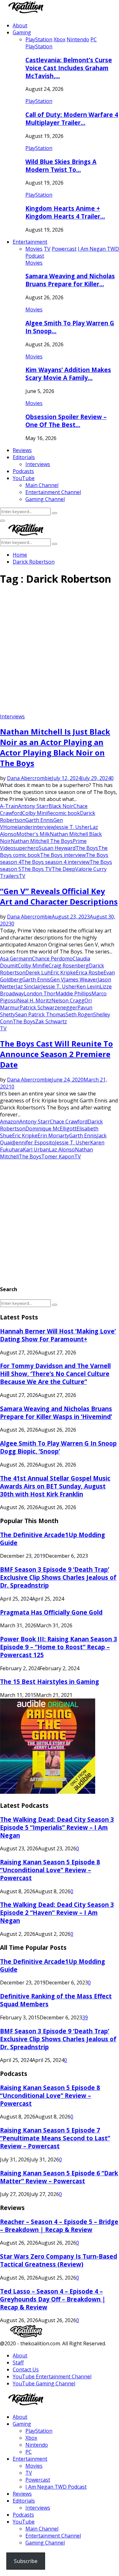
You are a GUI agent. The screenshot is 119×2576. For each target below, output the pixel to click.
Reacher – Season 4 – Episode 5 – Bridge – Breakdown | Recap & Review (59, 2226)
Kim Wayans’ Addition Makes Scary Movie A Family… (68, 374)
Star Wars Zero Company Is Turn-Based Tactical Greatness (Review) (59, 2260)
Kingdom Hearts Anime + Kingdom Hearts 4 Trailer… (65, 212)
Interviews (38, 464)
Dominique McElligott (51, 1129)
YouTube (24, 478)
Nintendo (37, 2445)
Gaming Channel (45, 499)
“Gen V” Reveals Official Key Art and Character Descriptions (59, 896)
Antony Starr (33, 806)
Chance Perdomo (52, 959)
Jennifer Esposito (34, 1142)
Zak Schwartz (51, 1021)
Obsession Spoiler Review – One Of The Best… (66, 421)
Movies (34, 263)
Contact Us (26, 2369)
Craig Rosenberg (69, 966)
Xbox (31, 2438)
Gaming (22, 32)
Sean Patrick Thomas (40, 1014)
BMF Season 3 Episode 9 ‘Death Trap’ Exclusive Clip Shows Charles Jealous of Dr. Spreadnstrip (58, 1577)
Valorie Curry (91, 869)
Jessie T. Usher (72, 827)
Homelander (18, 827)
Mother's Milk (33, 834)
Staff (18, 2362)
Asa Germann (16, 959)
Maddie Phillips (73, 993)
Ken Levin (88, 986)
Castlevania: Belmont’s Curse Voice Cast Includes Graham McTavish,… (69, 68)
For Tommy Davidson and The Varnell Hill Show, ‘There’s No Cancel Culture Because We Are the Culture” (55, 1374)
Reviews (22, 450)
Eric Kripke (63, 973)
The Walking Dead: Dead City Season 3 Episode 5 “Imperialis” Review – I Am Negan (57, 1827)
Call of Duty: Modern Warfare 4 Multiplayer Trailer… (72, 119)
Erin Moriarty (53, 1135)
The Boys (87, 848)
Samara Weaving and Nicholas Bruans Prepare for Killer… (70, 280)
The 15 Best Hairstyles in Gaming (50, 1681)
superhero (26, 848)
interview (44, 827)
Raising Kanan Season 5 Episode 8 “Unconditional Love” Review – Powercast (50, 1870)
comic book (66, 813)
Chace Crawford (69, 1122)
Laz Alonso (62, 1149)
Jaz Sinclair (29, 986)
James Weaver (81, 980)
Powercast (38, 2480)
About (20, 25)
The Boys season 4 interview (55, 862)
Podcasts (23, 471)
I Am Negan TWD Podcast (56, 2487)
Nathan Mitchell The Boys (42, 841)
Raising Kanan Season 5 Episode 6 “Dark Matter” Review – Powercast (59, 2177)
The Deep (63, 869)
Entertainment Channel (53, 492)
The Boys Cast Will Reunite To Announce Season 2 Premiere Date (56, 1054)
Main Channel (42, 485)
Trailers (9, 876)
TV (22, 876)
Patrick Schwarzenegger (49, 1007)
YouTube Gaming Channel (44, 2383)
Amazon (10, 1122)
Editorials (24, 457)
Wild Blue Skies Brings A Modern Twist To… (61, 166)
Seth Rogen (79, 1014)
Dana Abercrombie (29, 778)
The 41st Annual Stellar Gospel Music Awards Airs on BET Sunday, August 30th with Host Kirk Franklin (55, 1486)
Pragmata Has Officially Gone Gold (51, 1612)
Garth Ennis (39, 820)
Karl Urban (36, 1149)
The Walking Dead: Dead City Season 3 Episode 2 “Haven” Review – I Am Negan (57, 1912)
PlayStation (39, 46)
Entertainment (30, 242)
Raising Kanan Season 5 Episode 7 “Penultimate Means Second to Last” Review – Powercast (55, 2138)
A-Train (9, 806)
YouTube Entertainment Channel (52, 2376)
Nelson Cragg (68, 1000)
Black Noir (61, 806)
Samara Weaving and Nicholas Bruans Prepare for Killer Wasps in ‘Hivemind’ (56, 1413)
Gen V (57, 980)
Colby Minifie (38, 813)
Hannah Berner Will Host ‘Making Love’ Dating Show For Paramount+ (58, 1335)
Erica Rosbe (90, 973)
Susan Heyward (57, 848)
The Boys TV (36, 869)
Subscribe (26, 2561)
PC (29, 2452)
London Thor (40, 993)
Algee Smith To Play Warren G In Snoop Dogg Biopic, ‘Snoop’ (58, 1447)
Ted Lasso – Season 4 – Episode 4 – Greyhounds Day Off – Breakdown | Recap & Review (53, 2299)
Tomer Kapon (58, 1156)
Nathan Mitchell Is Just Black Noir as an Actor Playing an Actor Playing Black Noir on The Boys (55, 747)
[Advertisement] (60, 652)
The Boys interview (63, 855)
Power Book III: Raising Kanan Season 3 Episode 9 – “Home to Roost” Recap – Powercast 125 (59, 1647)
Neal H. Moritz (34, 1000)
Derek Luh (38, 973)
